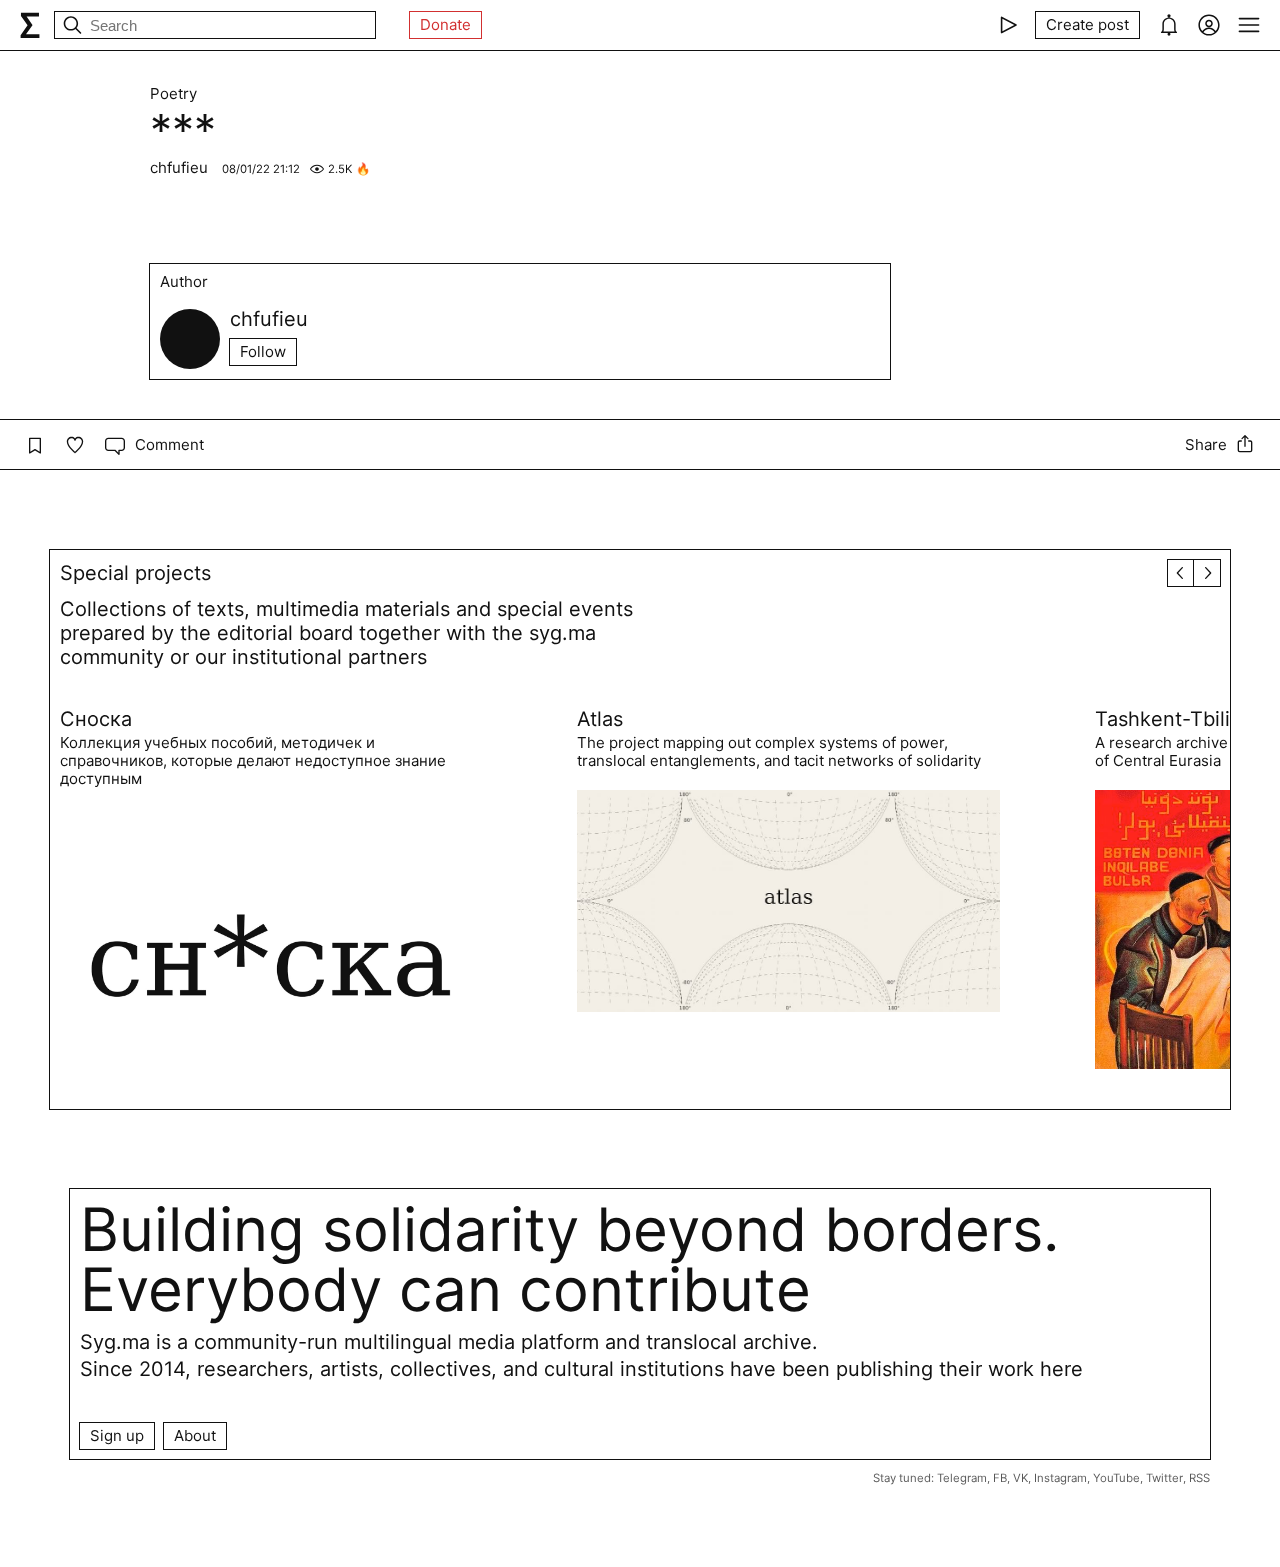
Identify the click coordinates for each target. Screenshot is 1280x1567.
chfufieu (181, 167)
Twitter (1164, 1478)
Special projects (135, 573)
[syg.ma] (30, 25)
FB (1000, 1478)
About (195, 1435)
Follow (263, 351)
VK (1020, 1478)
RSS (1199, 1478)
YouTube (1116, 1478)
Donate (445, 24)
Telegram (962, 1478)
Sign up (117, 1435)
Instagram (1060, 1478)
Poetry (173, 94)
